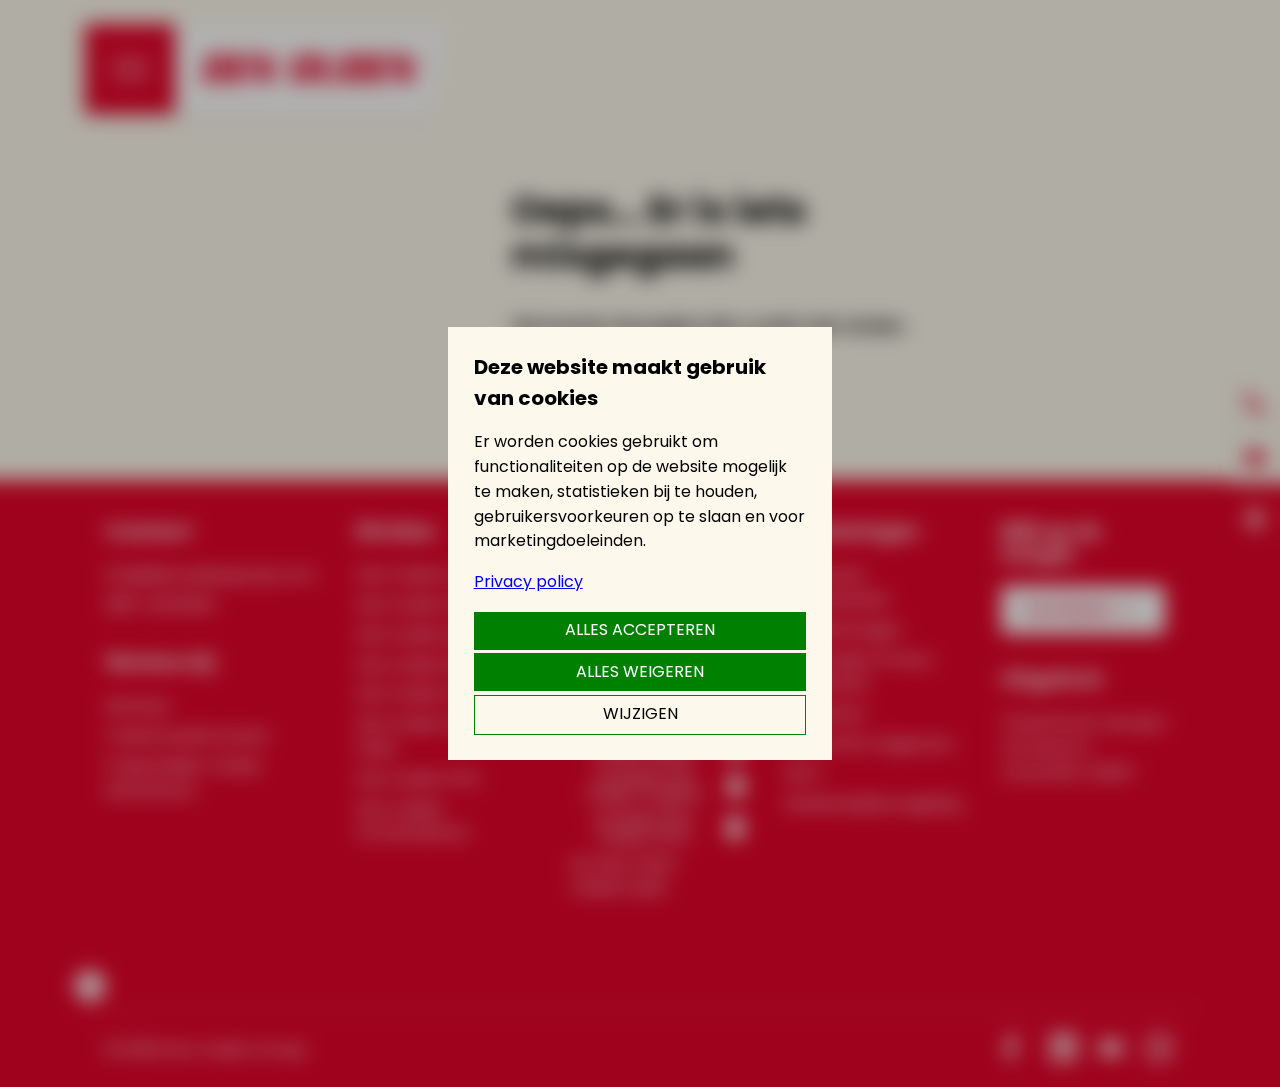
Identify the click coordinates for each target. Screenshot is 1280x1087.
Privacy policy (528, 581)
